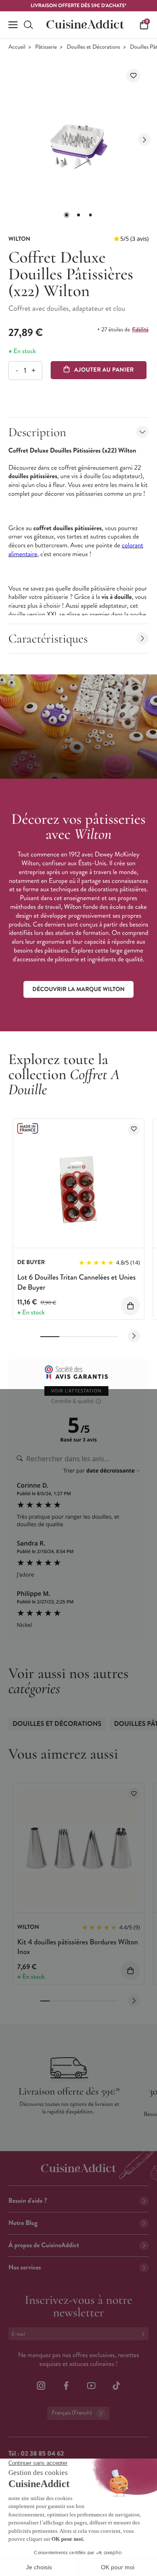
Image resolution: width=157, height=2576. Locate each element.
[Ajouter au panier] (130, 1306)
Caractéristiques (48, 639)
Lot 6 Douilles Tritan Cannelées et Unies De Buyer (76, 1282)
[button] (67, 215)
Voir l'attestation (76, 1391)
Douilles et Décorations (93, 47)
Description (37, 432)
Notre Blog (23, 2223)
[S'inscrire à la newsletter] (145, 2334)
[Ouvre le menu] (13, 25)
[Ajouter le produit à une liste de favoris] (133, 76)
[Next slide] (144, 140)
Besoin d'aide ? (28, 2201)
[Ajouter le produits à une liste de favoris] (134, 1129)
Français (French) (72, 2413)
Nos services (25, 2268)
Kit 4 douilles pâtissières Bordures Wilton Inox (78, 1947)
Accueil (17, 47)
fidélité (140, 330)
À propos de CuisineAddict (44, 2245)
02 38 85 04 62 (42, 2454)
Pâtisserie (46, 47)
